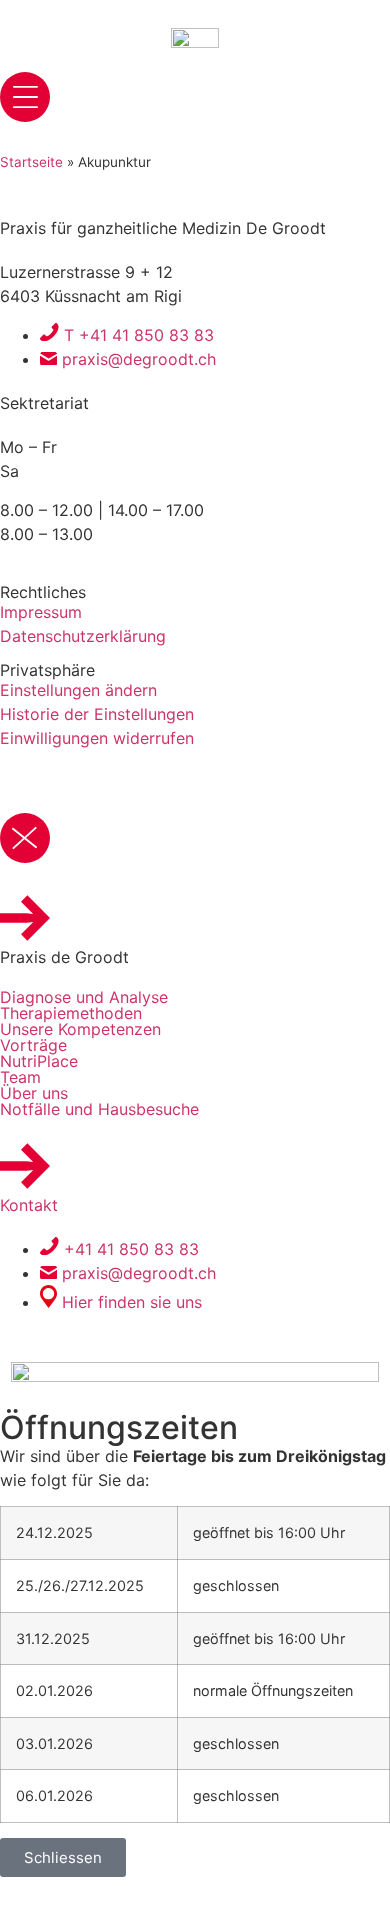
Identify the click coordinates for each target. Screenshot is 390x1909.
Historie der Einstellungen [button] (97, 714)
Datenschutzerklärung (83, 636)
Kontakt (29, 1205)
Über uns (34, 1093)
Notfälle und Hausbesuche (99, 1109)
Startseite (31, 162)
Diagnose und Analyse (84, 997)
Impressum (41, 612)
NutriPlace (39, 1061)
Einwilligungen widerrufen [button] (97, 738)
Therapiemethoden (71, 1013)
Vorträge (33, 1045)
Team (20, 1077)
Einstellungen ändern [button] (78, 690)
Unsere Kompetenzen (80, 1029)
